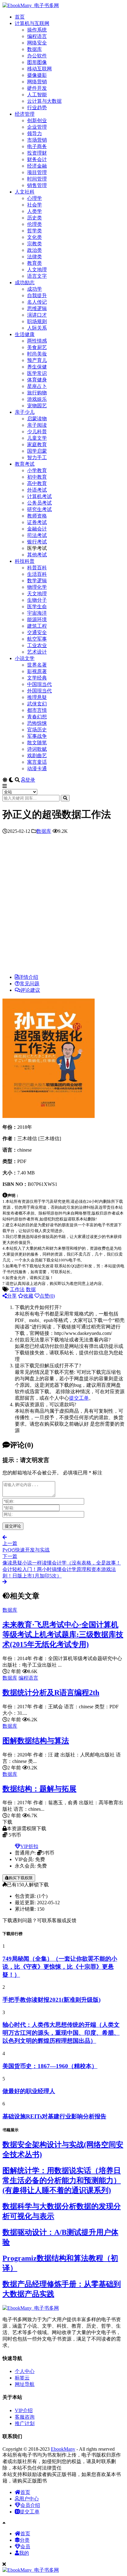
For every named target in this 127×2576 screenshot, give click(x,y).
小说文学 (25, 658)
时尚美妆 (37, 354)
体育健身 (37, 380)
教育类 (35, 263)
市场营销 (37, 140)
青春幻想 (37, 717)
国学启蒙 (37, 451)
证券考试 (37, 522)
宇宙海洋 (37, 613)
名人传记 (37, 302)
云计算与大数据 (44, 101)
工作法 (17, 1289)
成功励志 (25, 283)
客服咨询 (25, 2417)
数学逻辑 (37, 581)
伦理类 (35, 224)
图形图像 (37, 62)
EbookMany (63, 2449)
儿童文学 (37, 438)
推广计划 (25, 2423)
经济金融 (37, 166)
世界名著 (37, 665)
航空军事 (37, 639)
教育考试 (25, 464)
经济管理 (25, 114)
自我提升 (37, 295)
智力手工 (37, 457)
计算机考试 (39, 496)
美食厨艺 (37, 347)
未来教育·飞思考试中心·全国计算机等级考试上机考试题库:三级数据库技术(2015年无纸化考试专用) (63, 1635)
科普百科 (37, 568)
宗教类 (35, 244)
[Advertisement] (63, 906)
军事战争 (37, 736)
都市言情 (37, 710)
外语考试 (37, 490)
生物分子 (37, 600)
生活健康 (25, 334)
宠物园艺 (37, 406)
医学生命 (37, 607)
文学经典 (37, 678)
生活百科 (37, 574)
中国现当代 (39, 684)
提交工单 (79, 1398)
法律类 (35, 257)
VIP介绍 (24, 2410)
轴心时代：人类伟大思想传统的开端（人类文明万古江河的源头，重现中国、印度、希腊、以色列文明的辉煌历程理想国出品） (61, 2033)
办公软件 (37, 56)
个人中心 (25, 2371)
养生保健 (37, 367)
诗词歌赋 (37, 749)
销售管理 (37, 185)
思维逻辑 (37, 308)
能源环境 (37, 619)
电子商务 (37, 146)
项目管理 (37, 172)
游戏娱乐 (37, 399)
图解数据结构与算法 (36, 1741)
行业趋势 (37, 108)
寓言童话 (37, 762)
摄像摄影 (37, 75)
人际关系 (37, 328)
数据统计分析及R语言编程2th (51, 1693)
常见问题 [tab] (30, 984)
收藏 (28, 1296)
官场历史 (37, 730)
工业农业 (37, 645)
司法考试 (37, 535)
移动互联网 (39, 69)
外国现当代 (39, 691)
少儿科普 (37, 432)
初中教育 (37, 477)
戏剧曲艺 (37, 756)
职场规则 (37, 321)
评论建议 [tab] (30, 990)
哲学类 (35, 231)
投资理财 (37, 153)
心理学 (35, 198)
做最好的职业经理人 (29, 2091)
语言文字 (37, 276)
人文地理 (37, 270)
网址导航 (25, 2384)
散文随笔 (37, 743)
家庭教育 (37, 445)
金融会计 (37, 529)
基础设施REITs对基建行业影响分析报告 (54, 2116)
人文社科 (25, 192)
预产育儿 (37, 360)
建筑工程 (37, 626)
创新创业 (37, 120)
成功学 (35, 289)
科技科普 (25, 561)
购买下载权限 (21, 1878)
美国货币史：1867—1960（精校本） (50, 2066)
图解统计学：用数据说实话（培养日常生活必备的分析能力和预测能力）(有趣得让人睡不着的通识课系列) (62, 2180)
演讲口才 (37, 315)
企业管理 (37, 127)
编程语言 (37, 36)
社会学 (35, 205)
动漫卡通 (37, 769)
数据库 (35, 49)
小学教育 (37, 470)
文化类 (35, 237)
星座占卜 (37, 386)
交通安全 (37, 632)
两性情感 (37, 341)
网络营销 (37, 82)
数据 (31, 1289)
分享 (12, 1296)
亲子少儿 (25, 412)
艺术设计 (37, 652)
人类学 (35, 211)
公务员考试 (39, 503)
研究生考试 (39, 509)
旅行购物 (37, 393)
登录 (30, 780)
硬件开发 (37, 88)
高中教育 (37, 483)
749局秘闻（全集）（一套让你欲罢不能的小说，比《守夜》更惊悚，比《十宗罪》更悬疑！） (60, 1967)
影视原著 (37, 671)
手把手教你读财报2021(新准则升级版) (51, 2000)
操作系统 (37, 30)
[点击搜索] (65, 798)
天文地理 (37, 594)
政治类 (35, 250)
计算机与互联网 (32, 23)
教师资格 (37, 516)
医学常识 (37, 373)
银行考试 (37, 542)
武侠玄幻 (37, 704)
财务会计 (37, 159)
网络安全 (37, 43)
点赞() (47, 1296)
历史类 (35, 218)
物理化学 (37, 587)
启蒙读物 (37, 419)
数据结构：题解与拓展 (39, 1789)
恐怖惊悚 (37, 723)
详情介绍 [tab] (28, 977)
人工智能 (37, 95)
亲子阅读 (37, 425)
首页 (20, 17)
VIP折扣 (29, 1846)
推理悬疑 (37, 697)
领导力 (35, 133)
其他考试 (37, 555)
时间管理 (37, 179)
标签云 (22, 2378)
